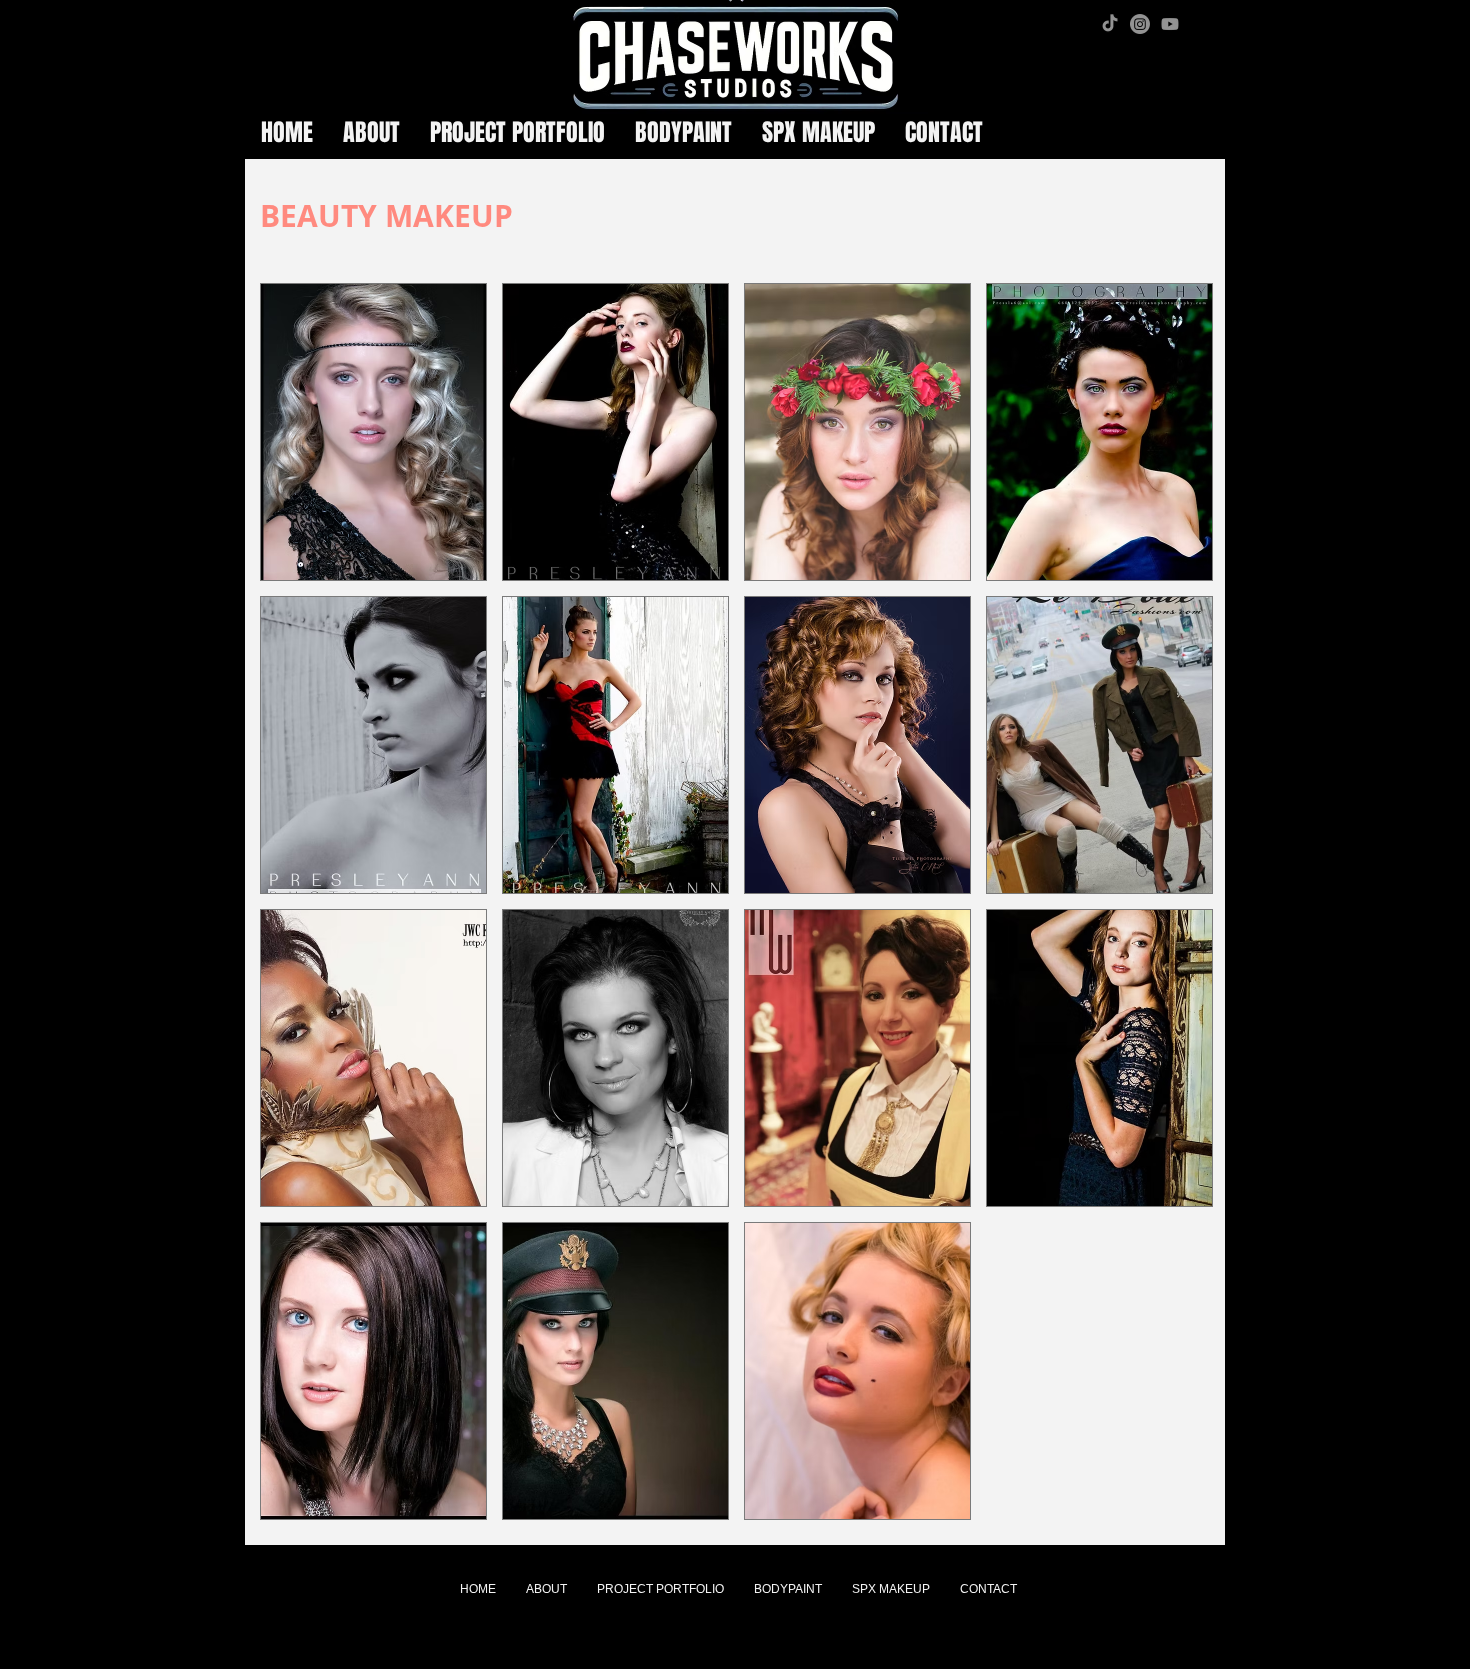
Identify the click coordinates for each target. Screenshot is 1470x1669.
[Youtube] (1170, 24)
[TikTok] (1110, 24)
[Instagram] (1140, 24)
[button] (373, 432)
